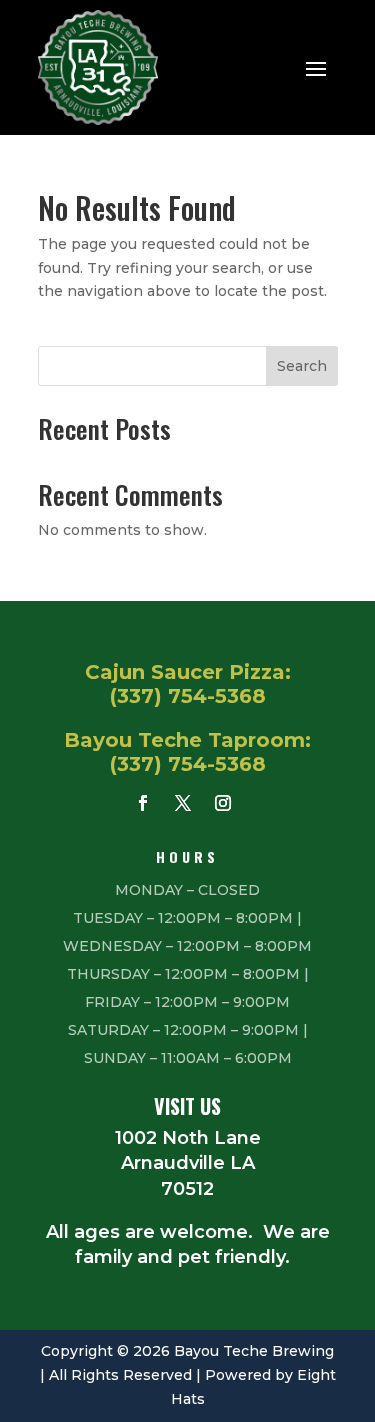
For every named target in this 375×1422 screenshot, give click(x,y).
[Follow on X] (183, 803)
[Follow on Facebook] (143, 803)
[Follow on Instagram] (223, 803)
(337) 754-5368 (188, 696)
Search (302, 366)
